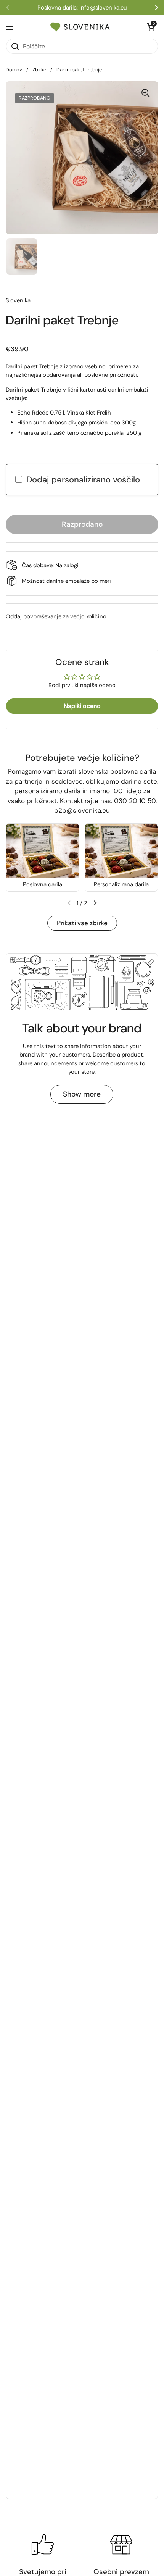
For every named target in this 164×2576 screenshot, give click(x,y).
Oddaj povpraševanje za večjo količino (56, 616)
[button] (95, 903)
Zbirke (39, 70)
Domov (14, 70)
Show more (82, 1094)
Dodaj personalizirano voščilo (83, 480)
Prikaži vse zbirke (82, 923)
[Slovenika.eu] (80, 27)
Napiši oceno (82, 706)
